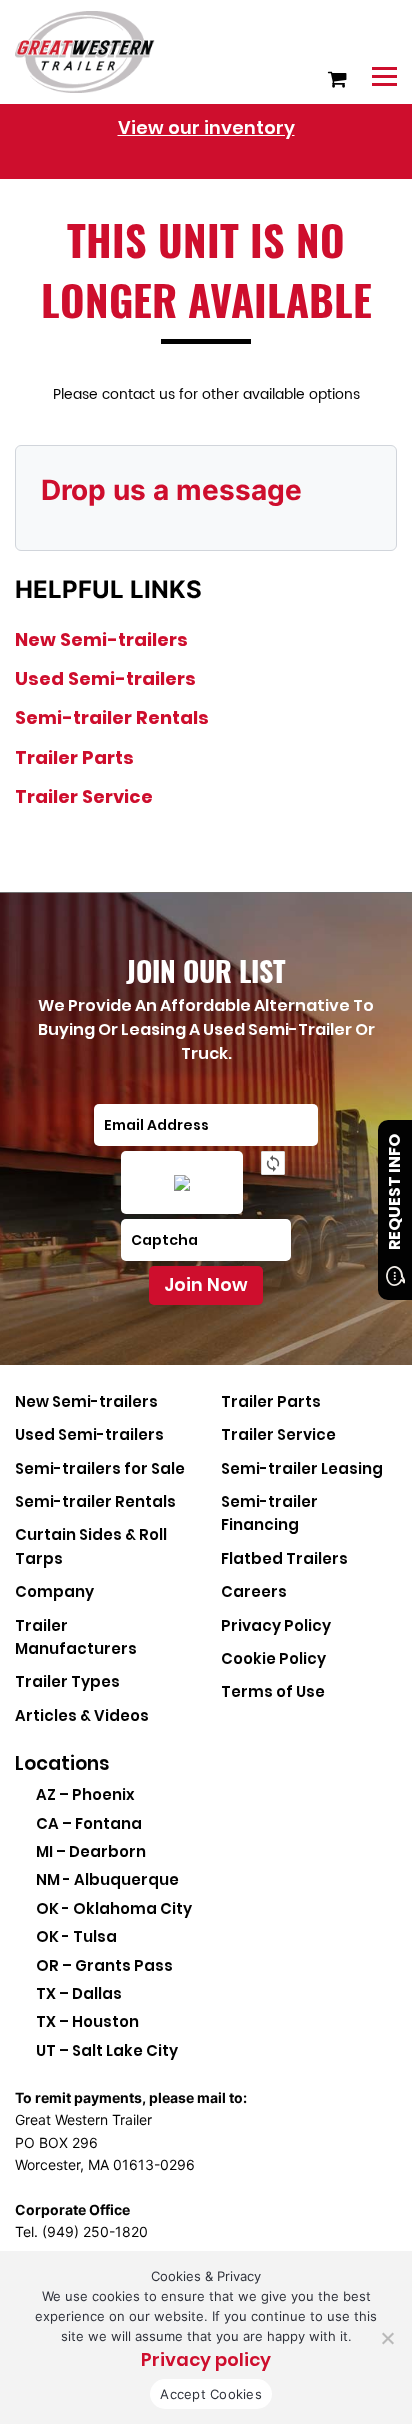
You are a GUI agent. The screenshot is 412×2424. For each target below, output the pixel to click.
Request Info (394, 1192)
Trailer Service (84, 796)
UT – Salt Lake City (107, 2050)
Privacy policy (206, 2359)
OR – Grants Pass (104, 1965)
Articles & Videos (82, 1715)
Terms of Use (273, 1691)
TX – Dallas (79, 1993)
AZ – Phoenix (85, 1794)
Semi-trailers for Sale (100, 1468)
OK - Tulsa (76, 1936)
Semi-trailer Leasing (302, 1468)
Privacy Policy (276, 1625)
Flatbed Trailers (284, 1558)
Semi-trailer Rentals (112, 717)
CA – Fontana (89, 1823)
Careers (254, 1591)
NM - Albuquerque (107, 1879)
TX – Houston (87, 2021)
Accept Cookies (211, 2394)
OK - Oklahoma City (114, 1908)
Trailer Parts (74, 757)
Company (54, 1591)
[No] (387, 2338)
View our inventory (206, 127)
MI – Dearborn (91, 1851)
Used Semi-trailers (105, 678)
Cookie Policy (273, 1658)
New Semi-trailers (101, 639)
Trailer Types (67, 1681)
